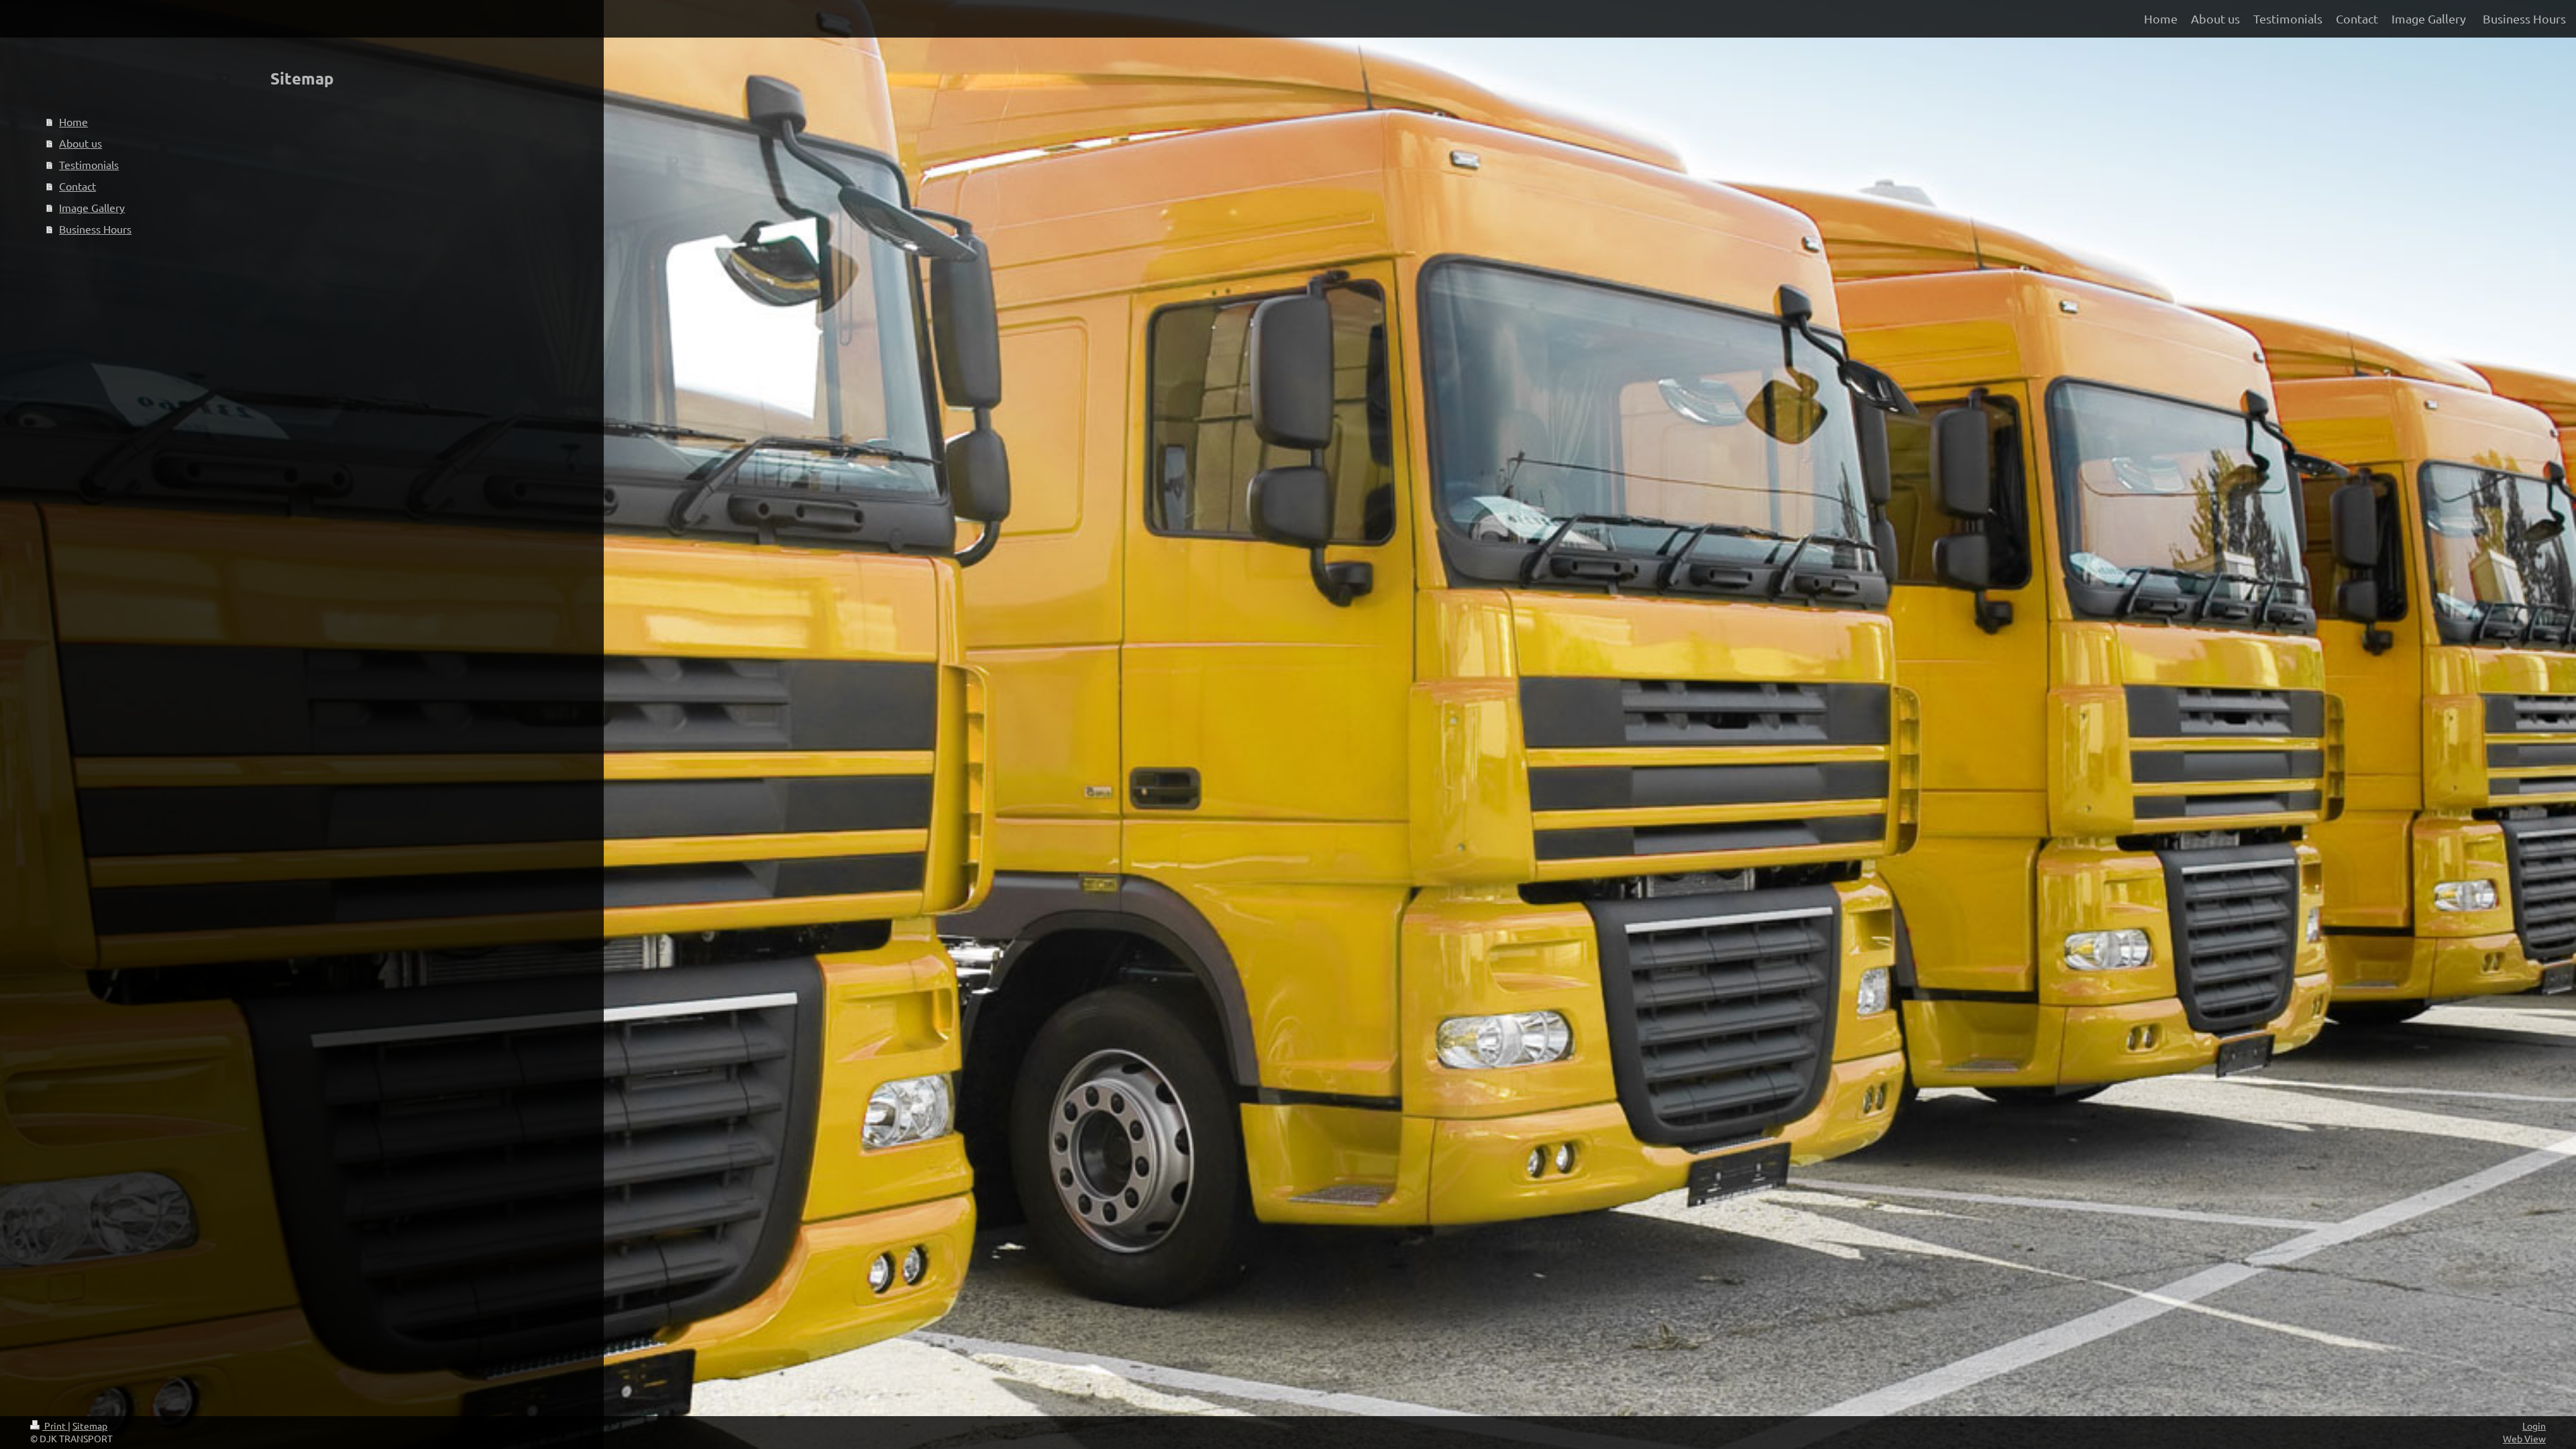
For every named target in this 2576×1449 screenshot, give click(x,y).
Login (2534, 1426)
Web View (2524, 1438)
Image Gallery (92, 207)
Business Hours (95, 229)
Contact (77, 186)
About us (80, 143)
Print (55, 1426)
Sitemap (90, 1426)
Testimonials (89, 164)
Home (73, 121)
